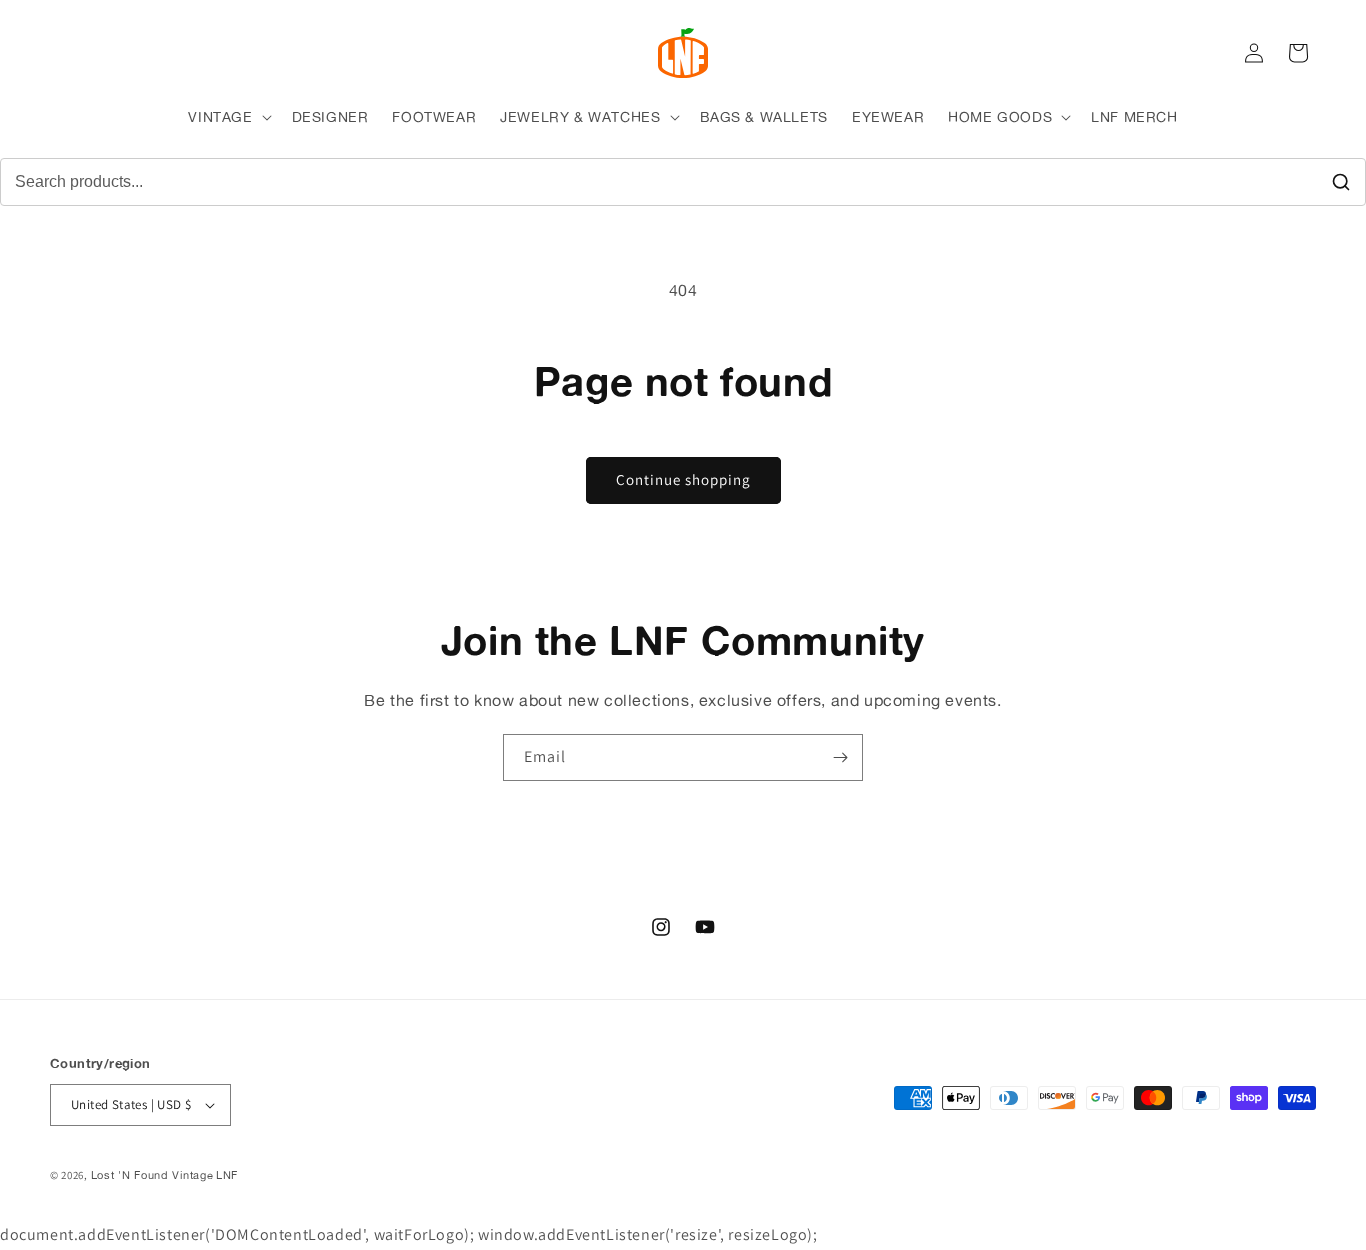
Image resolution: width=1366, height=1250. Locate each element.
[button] (227, 117)
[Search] (1341, 182)
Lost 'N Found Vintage (152, 1175)
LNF (227, 1175)
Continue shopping (683, 479)
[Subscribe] (840, 757)
